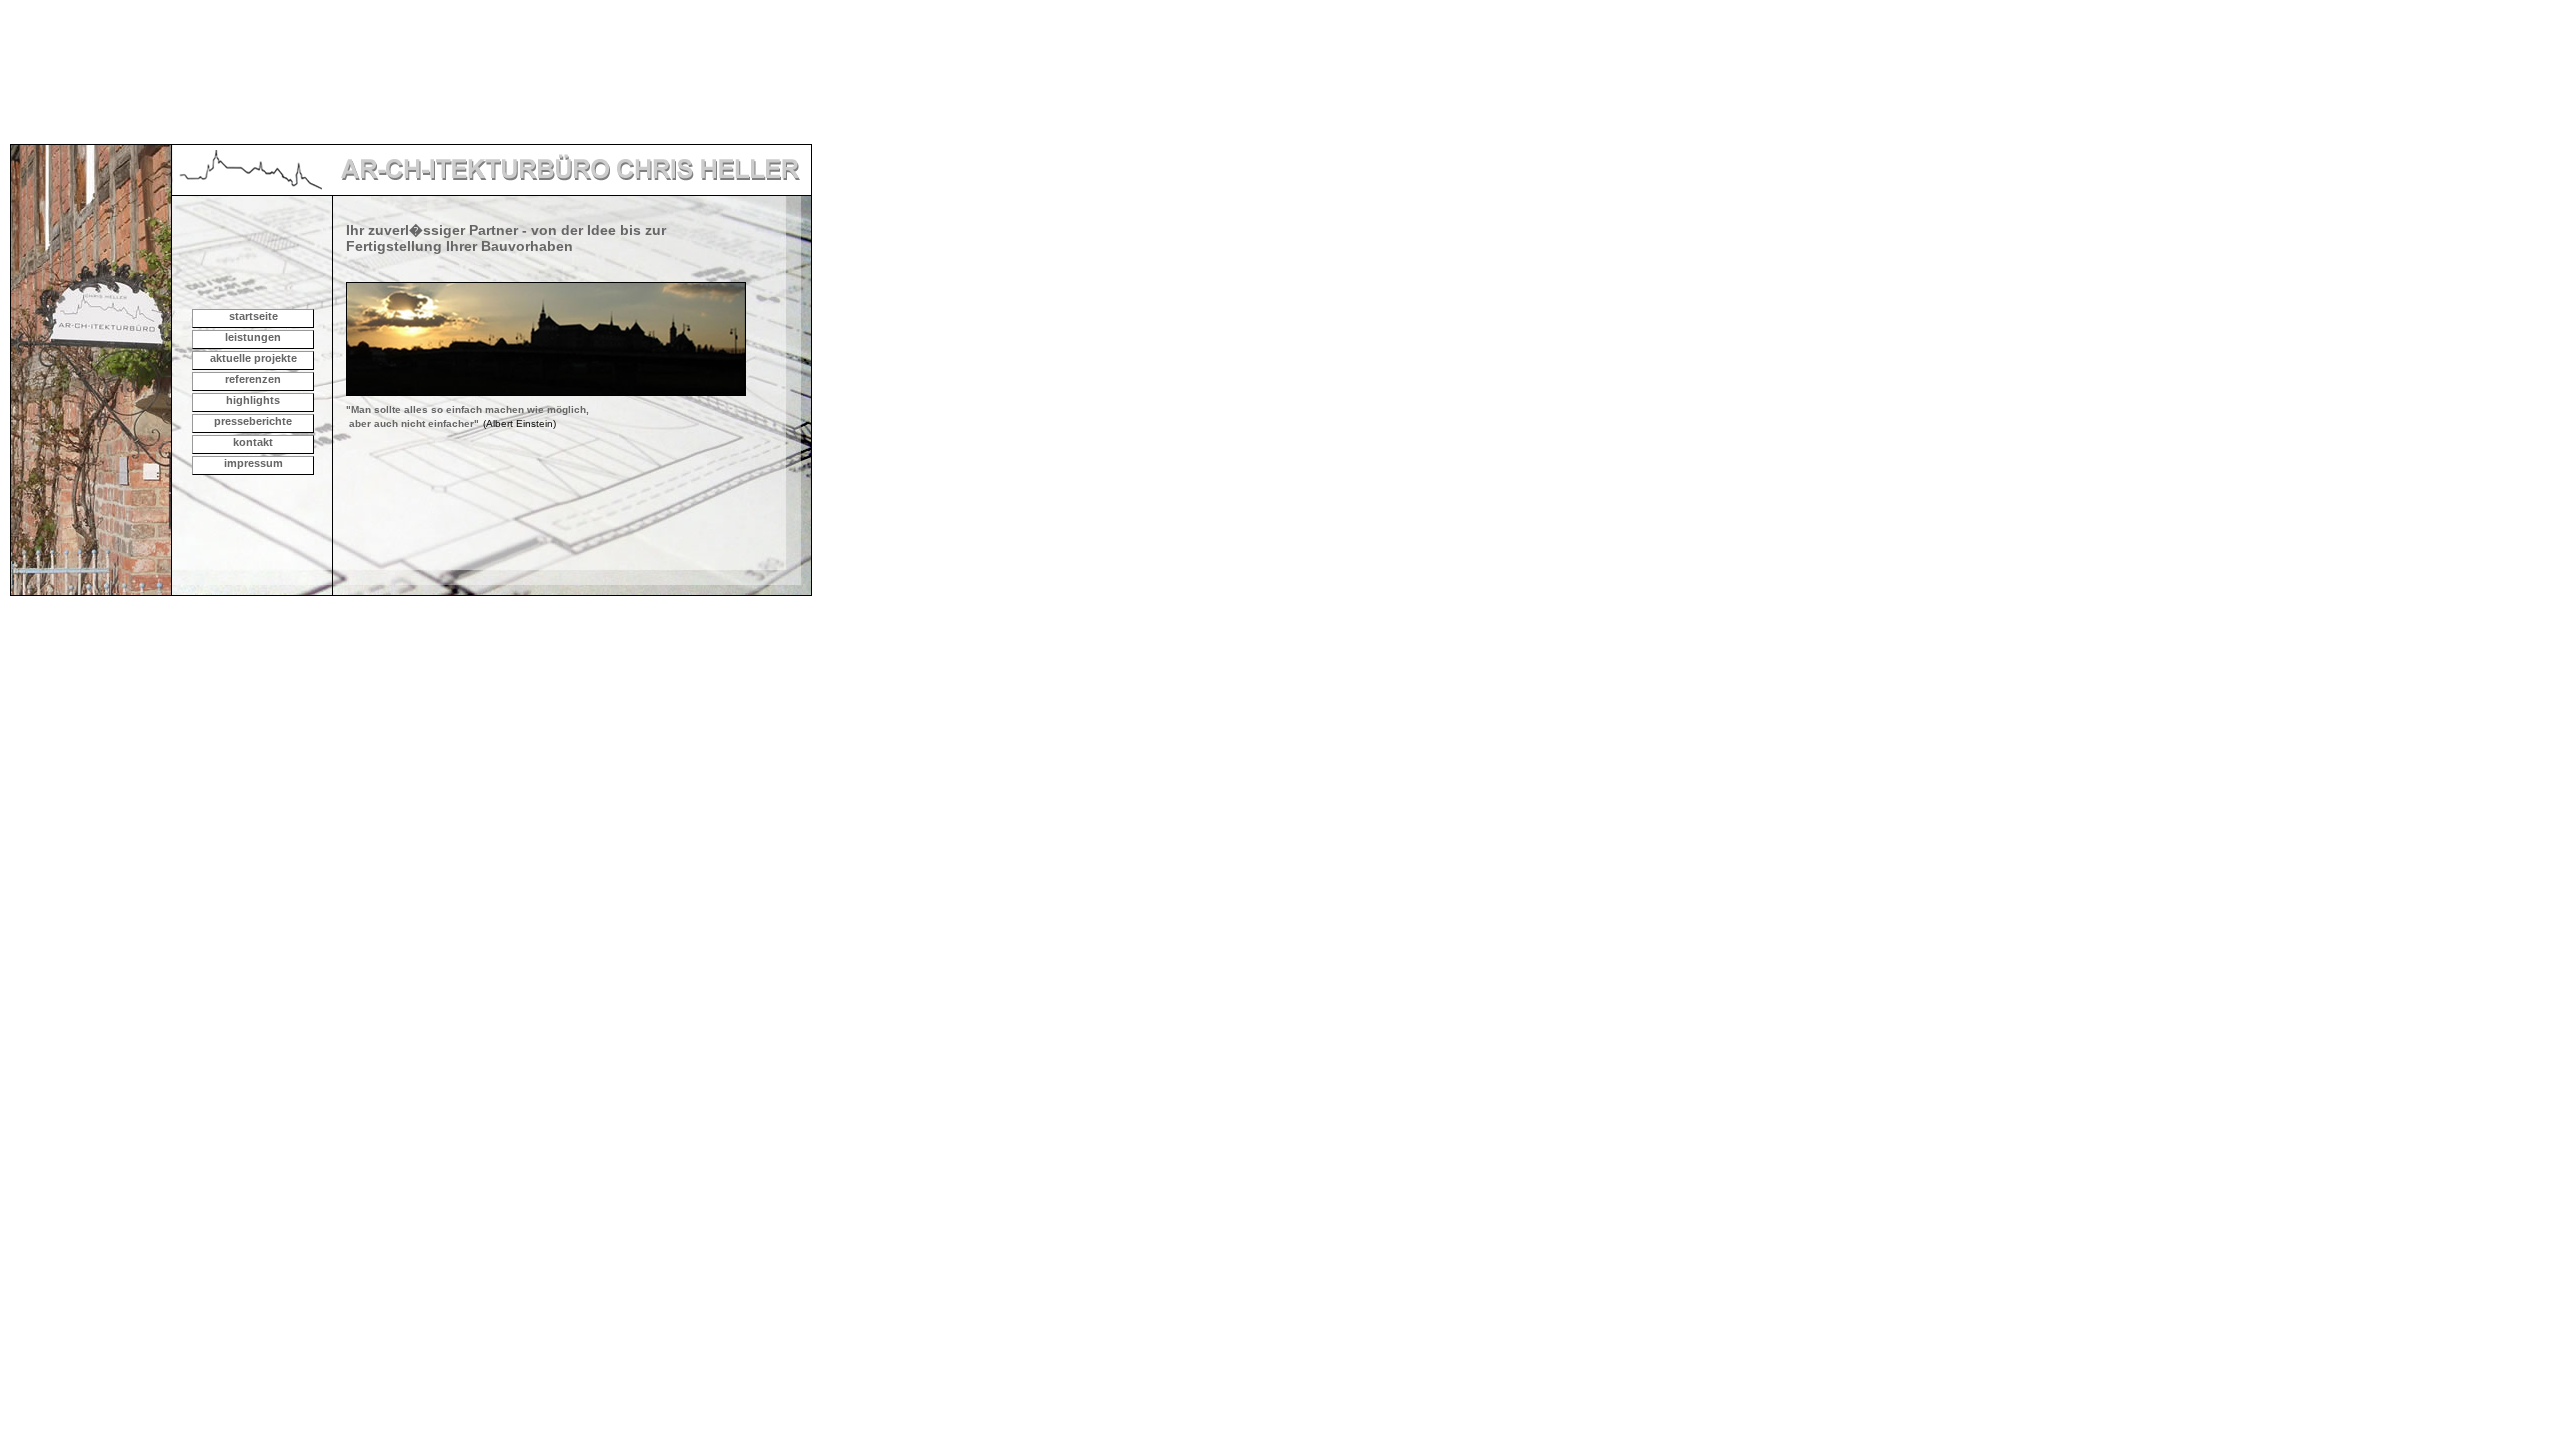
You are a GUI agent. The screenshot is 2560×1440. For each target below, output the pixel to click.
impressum (253, 463)
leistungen (253, 337)
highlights (253, 400)
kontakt (253, 442)
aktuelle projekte (253, 358)
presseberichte (253, 421)
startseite (253, 316)
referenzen (253, 379)
